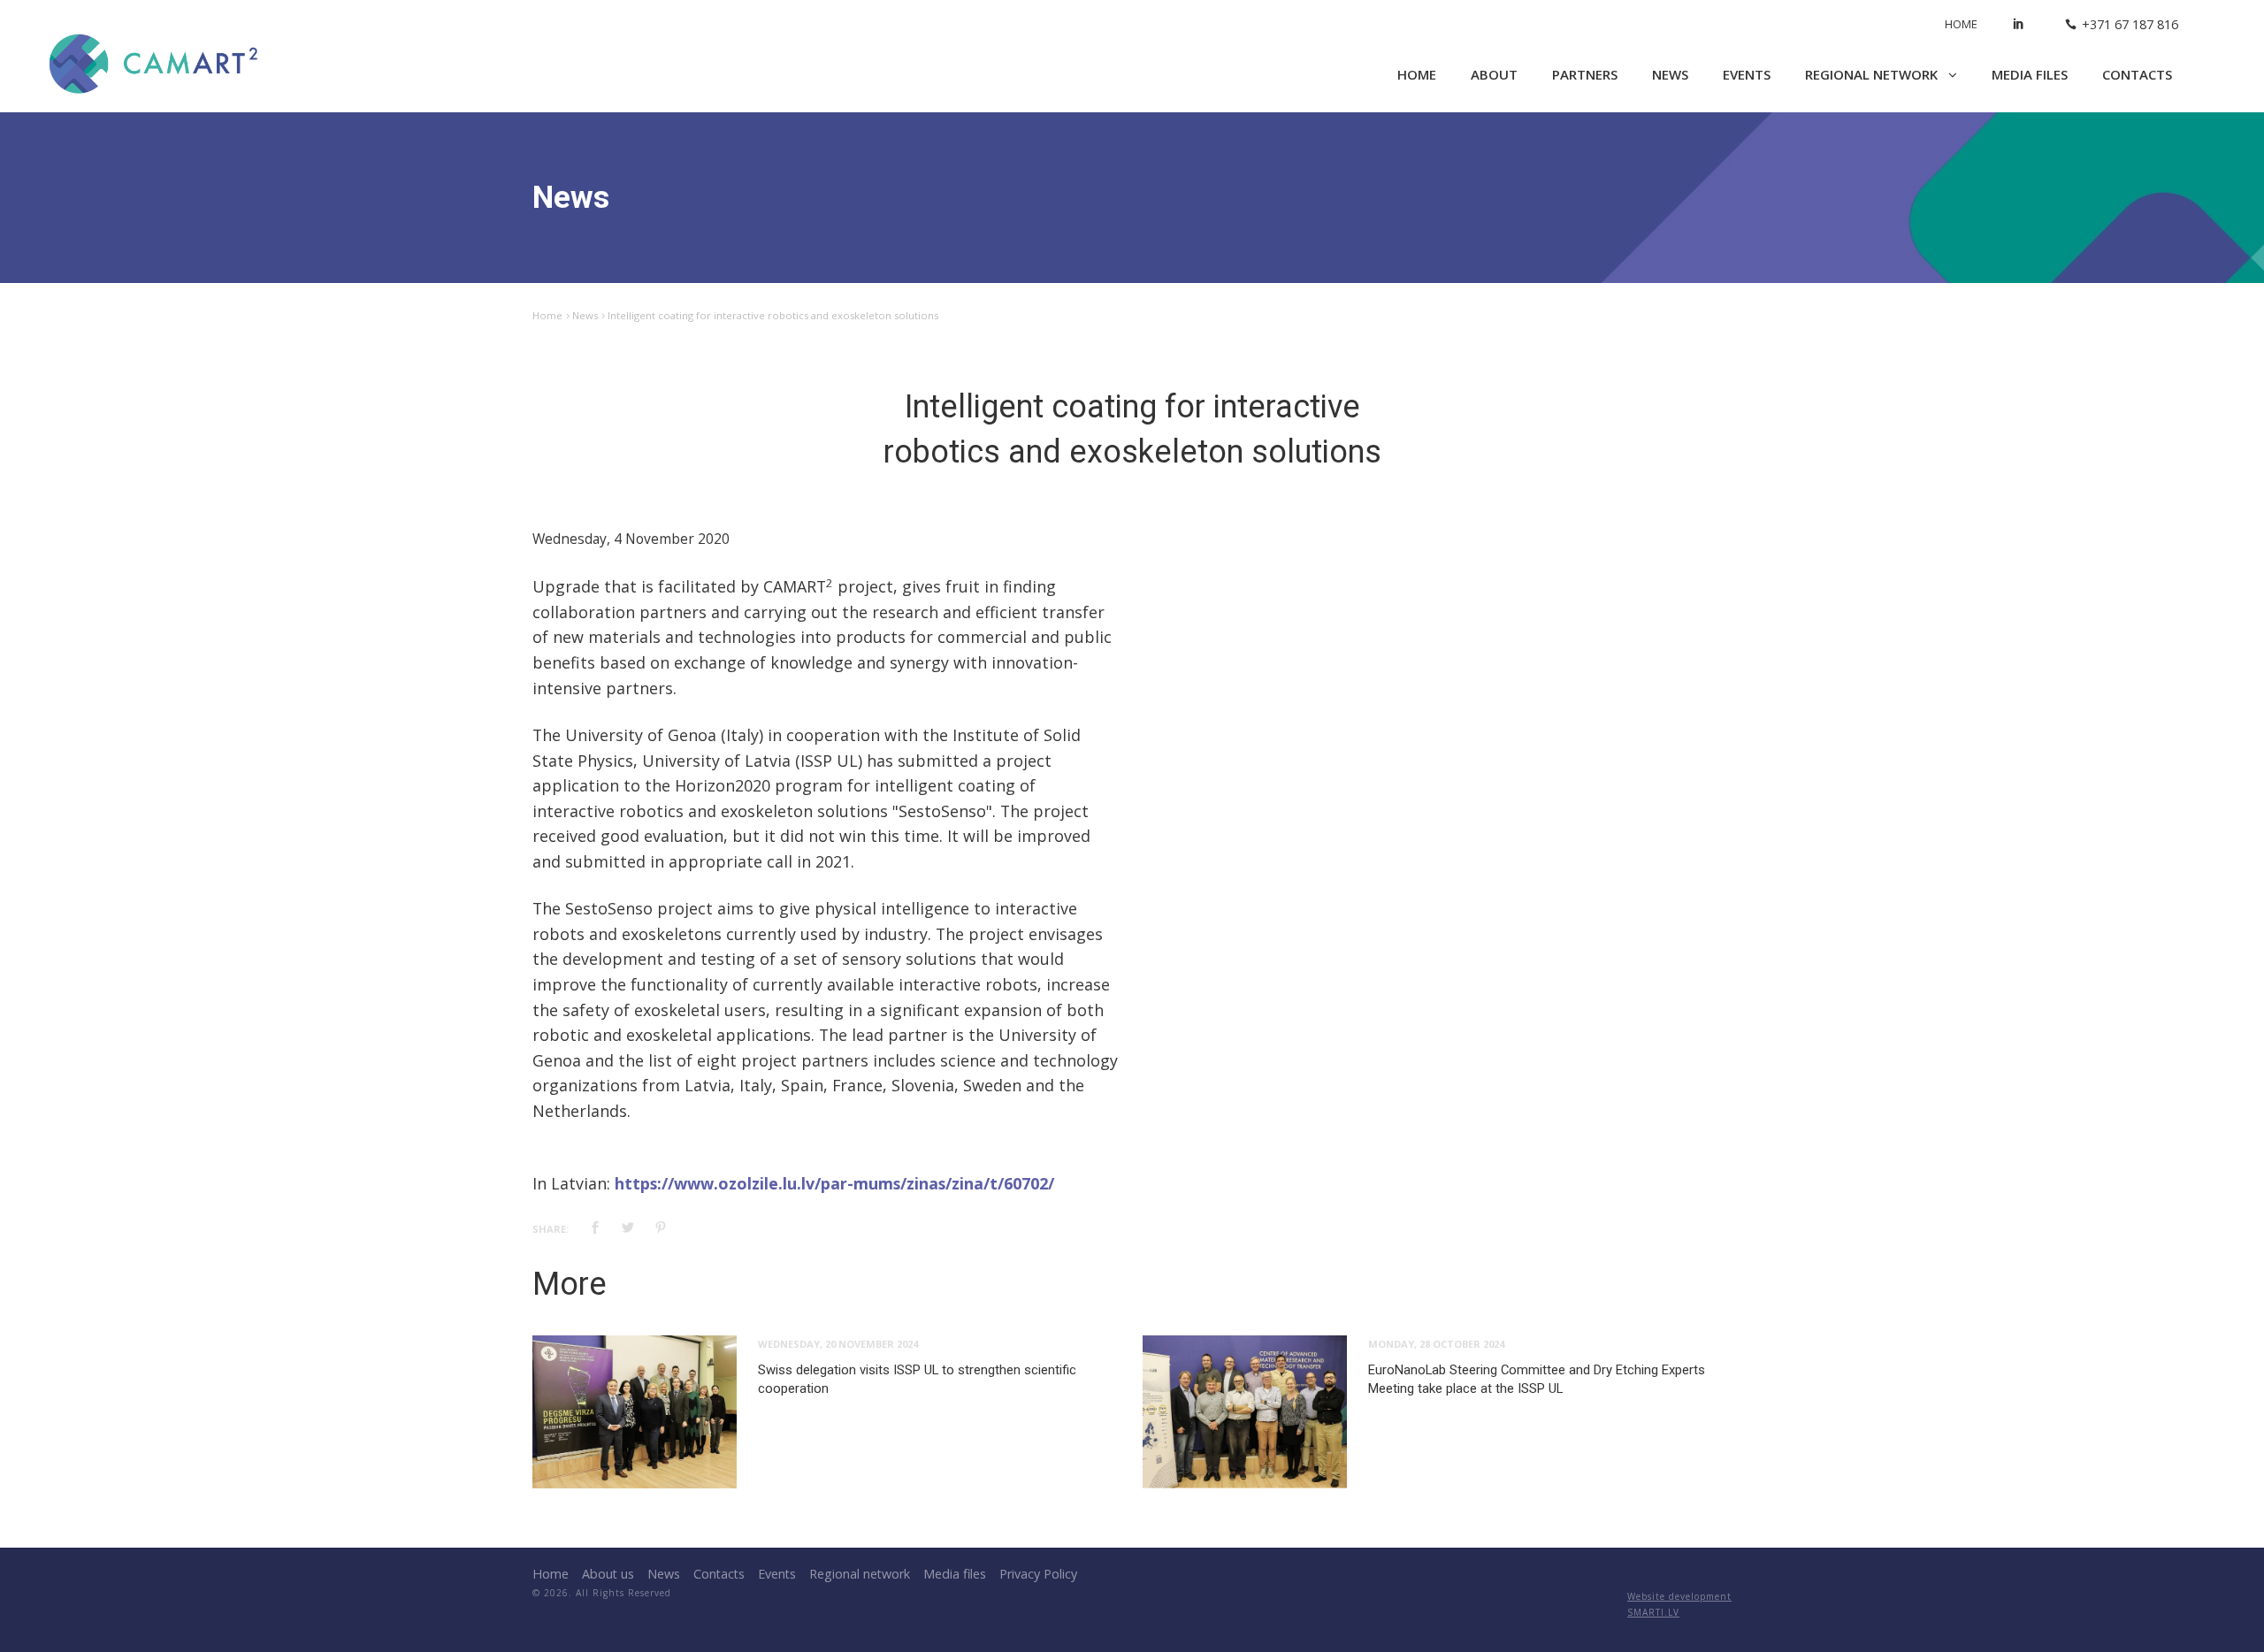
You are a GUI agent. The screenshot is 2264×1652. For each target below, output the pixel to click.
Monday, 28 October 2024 (1436, 1344)
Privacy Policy (1038, 1574)
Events (1747, 74)
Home (1961, 24)
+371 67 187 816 (2130, 24)
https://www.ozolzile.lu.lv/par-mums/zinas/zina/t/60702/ (834, 1183)
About (1494, 74)
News (1670, 74)
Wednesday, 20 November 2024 (838, 1344)
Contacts (2137, 74)
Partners (1585, 74)
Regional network (1873, 74)
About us (608, 1574)
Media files (2030, 74)
